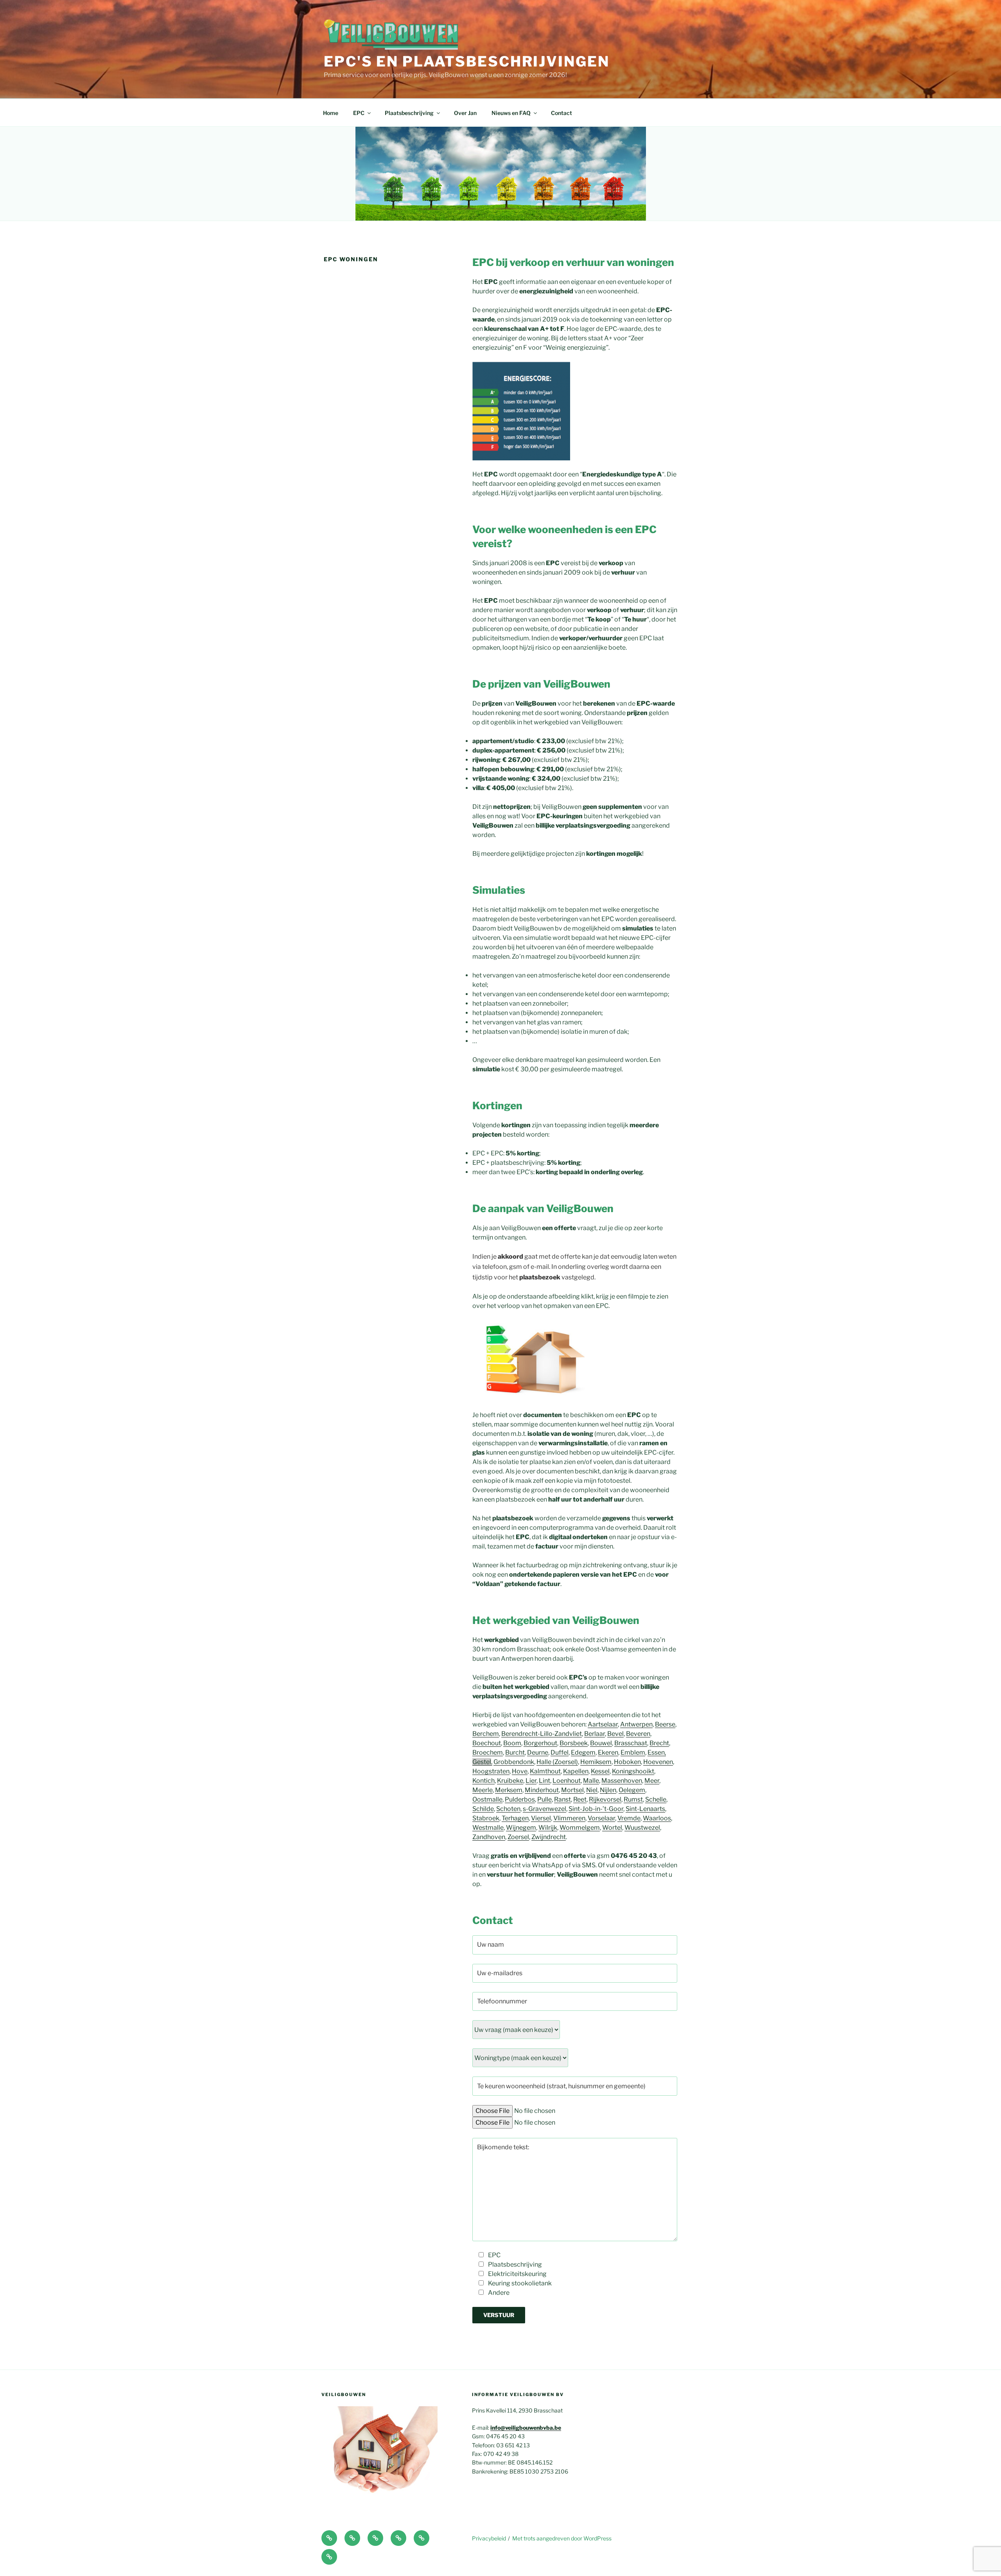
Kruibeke (510, 1781)
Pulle (544, 1799)
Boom (512, 1743)
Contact (561, 113)
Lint (544, 1781)
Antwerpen (636, 1724)
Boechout (487, 1743)
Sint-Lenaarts (645, 1809)
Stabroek (486, 1818)
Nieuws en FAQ (511, 113)
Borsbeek (574, 1743)
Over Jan (465, 113)
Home (331, 113)
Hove (520, 1771)
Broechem (488, 1752)
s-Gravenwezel (544, 1809)
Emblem (633, 1752)
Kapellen (576, 1771)
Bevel (615, 1734)
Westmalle (488, 1828)
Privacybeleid (489, 2538)
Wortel (612, 1828)
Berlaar (595, 1734)
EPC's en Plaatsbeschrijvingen (467, 61)
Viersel (541, 1818)
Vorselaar (601, 1818)
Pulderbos (520, 1799)
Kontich (483, 1781)
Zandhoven (489, 1837)
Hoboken (627, 1762)
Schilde (483, 1809)
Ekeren (608, 1752)
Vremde (629, 1818)
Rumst (633, 1799)
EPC (359, 113)
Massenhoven (622, 1781)
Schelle (656, 1799)
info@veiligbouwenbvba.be (526, 2428)
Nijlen (608, 1790)
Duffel (560, 1752)
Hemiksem (596, 1762)
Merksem (509, 1790)
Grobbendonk (514, 1762)
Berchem (486, 1734)
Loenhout (567, 1781)
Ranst (562, 1799)
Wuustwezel (642, 1828)
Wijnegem (521, 1828)
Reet (580, 1799)
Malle (591, 1781)
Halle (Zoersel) (557, 1762)
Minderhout (542, 1790)
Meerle (483, 1790)
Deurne (538, 1752)
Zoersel (518, 1837)
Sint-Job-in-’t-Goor (596, 1809)
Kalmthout (545, 1771)
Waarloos (657, 1818)
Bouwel (601, 1743)
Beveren (638, 1734)
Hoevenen (658, 1762)
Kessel (600, 1771)
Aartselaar (603, 1724)
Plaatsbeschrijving (409, 113)
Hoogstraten (491, 1771)
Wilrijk (548, 1828)
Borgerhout (540, 1743)
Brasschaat (631, 1743)
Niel (592, 1790)
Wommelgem (580, 1828)
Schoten (508, 1809)
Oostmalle (487, 1799)
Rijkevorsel (605, 1799)
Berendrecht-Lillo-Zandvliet (542, 1734)
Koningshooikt (633, 1771)
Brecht (659, 1743)
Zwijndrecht (549, 1837)
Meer (652, 1781)
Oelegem (632, 1790)
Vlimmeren (569, 1818)
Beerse (665, 1724)
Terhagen (515, 1818)
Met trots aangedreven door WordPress (562, 2538)
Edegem (583, 1752)
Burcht (515, 1752)
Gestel (482, 1762)
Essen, (657, 1752)
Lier (531, 1781)
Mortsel (572, 1790)
